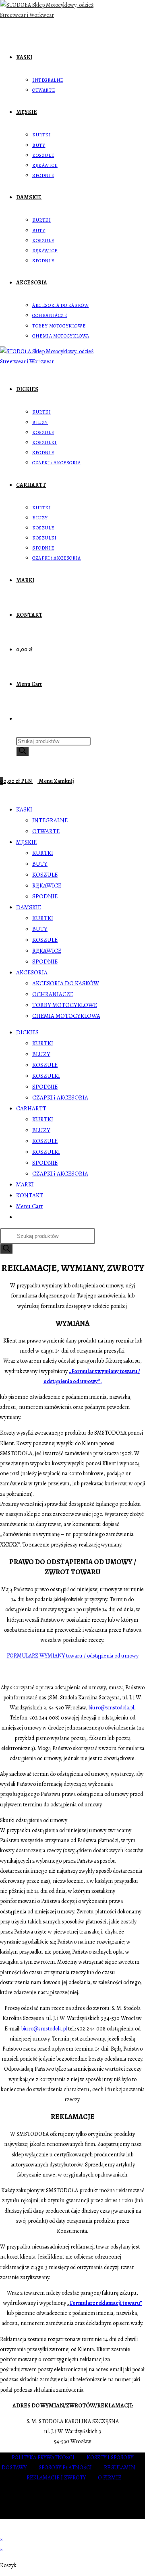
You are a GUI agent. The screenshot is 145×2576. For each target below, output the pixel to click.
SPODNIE (45, 896)
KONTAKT (30, 1195)
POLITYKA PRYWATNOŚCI (49, 2458)
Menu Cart (30, 1206)
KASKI (24, 809)
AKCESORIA (32, 972)
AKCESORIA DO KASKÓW (66, 983)
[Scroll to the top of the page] (2, 2530)
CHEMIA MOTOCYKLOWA (66, 1016)
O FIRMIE (110, 2478)
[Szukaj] (23, 751)
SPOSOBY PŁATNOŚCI (71, 2468)
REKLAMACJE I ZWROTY (62, 2478)
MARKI (25, 1184)
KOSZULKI (46, 1076)
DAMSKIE (29, 907)
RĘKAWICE (47, 885)
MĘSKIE (26, 842)
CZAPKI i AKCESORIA (60, 1098)
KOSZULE (45, 875)
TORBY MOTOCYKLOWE (65, 1005)
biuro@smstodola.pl (111, 1708)
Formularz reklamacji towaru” (106, 2303)
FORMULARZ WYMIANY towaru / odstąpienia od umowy (73, 1656)
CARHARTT (31, 1108)
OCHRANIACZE (53, 994)
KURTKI (43, 853)
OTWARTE (46, 831)
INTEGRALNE (50, 820)
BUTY (40, 864)
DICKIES (27, 1032)
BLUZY (41, 1054)
